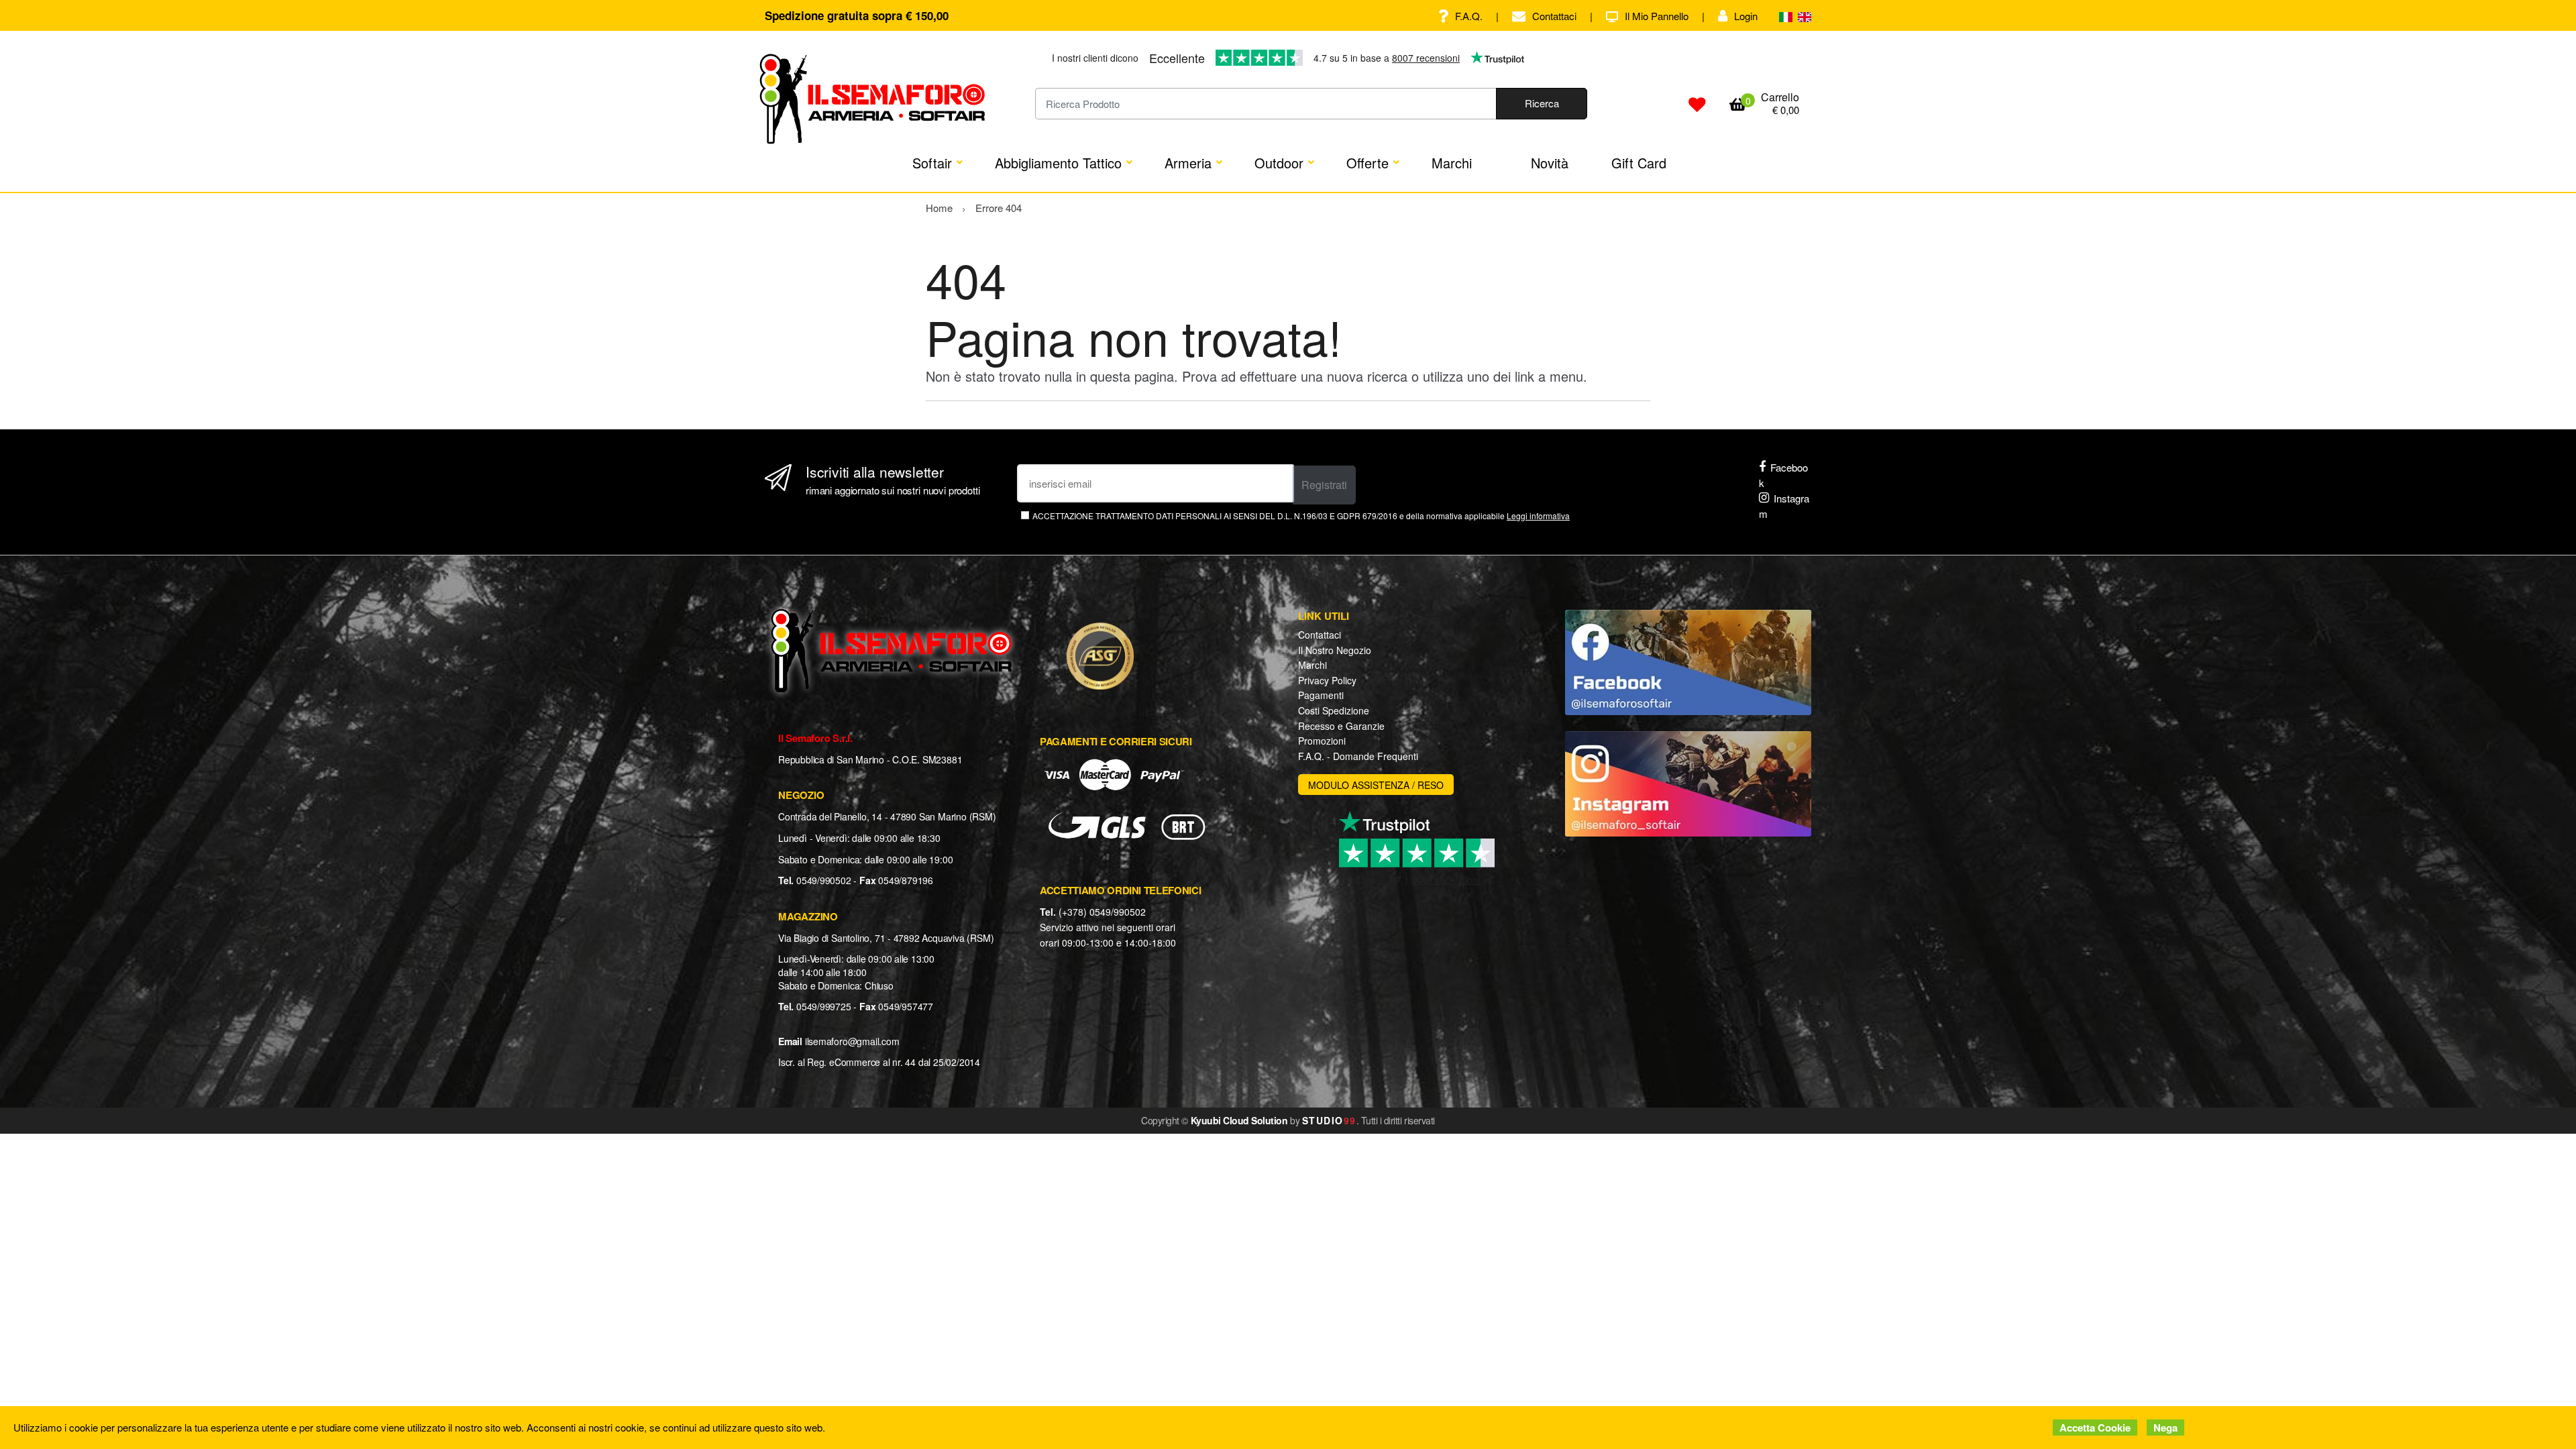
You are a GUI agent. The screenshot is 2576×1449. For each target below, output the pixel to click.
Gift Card (1639, 163)
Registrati (1324, 485)
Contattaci (1554, 16)
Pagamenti (1321, 695)
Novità (1550, 163)
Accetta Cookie (2095, 1428)
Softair (932, 163)
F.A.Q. (1469, 16)
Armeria (1188, 163)
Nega (2165, 1428)
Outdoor (1279, 163)
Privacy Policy (1327, 680)
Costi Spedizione (1334, 710)
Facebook (1783, 475)
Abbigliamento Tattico (1058, 163)
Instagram (1784, 506)
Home (939, 208)
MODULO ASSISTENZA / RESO (1376, 785)
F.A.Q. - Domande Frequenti (1358, 756)
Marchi (1452, 163)
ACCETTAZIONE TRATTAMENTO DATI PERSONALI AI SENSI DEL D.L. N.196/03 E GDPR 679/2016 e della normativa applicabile (1301, 516)
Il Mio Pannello (1657, 16)
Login (1746, 16)
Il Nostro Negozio (1335, 650)
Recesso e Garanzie (1341, 726)
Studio (1329, 1120)
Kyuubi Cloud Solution (1239, 1120)
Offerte (1367, 163)
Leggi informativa (1538, 516)
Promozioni (1322, 741)
